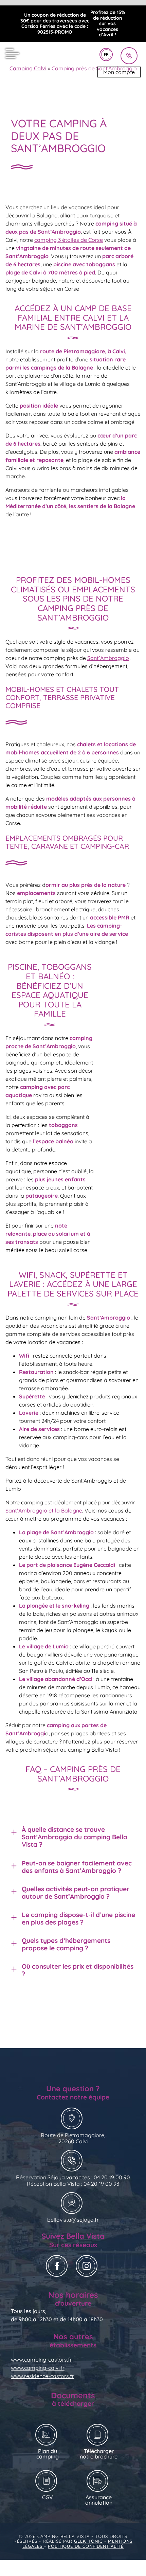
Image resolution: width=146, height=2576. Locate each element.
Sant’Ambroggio (108, 658)
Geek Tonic (88, 2541)
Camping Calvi (28, 68)
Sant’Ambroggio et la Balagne (44, 1510)
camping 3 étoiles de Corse (69, 240)
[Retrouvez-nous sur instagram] (88, 2267)
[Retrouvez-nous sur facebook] (58, 2267)
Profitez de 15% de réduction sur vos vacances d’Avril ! (108, 24)
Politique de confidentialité (86, 2546)
